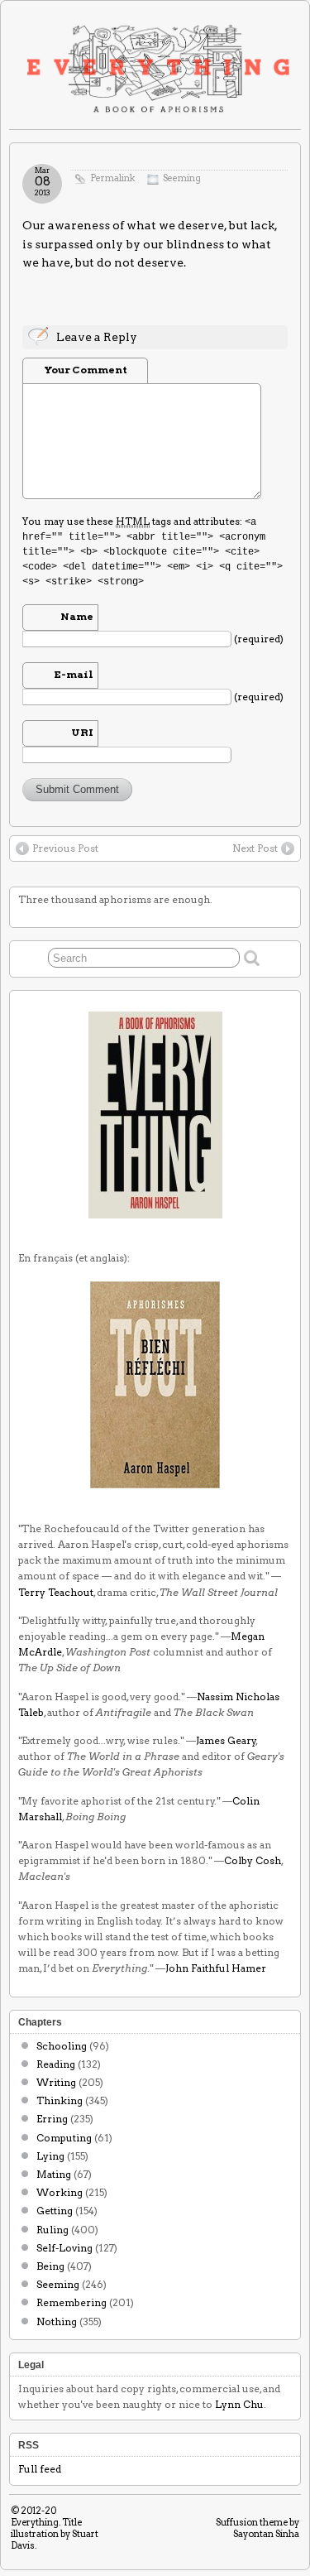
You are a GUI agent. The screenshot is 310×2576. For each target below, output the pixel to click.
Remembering (72, 2302)
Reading (56, 2064)
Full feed (40, 2469)
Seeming (182, 178)
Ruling (52, 2230)
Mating (54, 2174)
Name (77, 616)
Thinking (60, 2100)
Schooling (62, 2046)
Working (60, 2192)
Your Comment (86, 370)
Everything (35, 2522)
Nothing (57, 2321)
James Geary (226, 1740)
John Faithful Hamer (216, 1968)
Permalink (112, 178)
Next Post (255, 848)
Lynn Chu (239, 2404)
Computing (64, 2138)
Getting (55, 2211)
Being (50, 2266)
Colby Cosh (253, 1860)
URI (82, 732)
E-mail (74, 674)
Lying (50, 2156)
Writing (56, 2082)
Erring (52, 2119)
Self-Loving (64, 2248)
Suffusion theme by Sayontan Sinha (258, 2528)
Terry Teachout (56, 1592)
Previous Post (65, 848)
